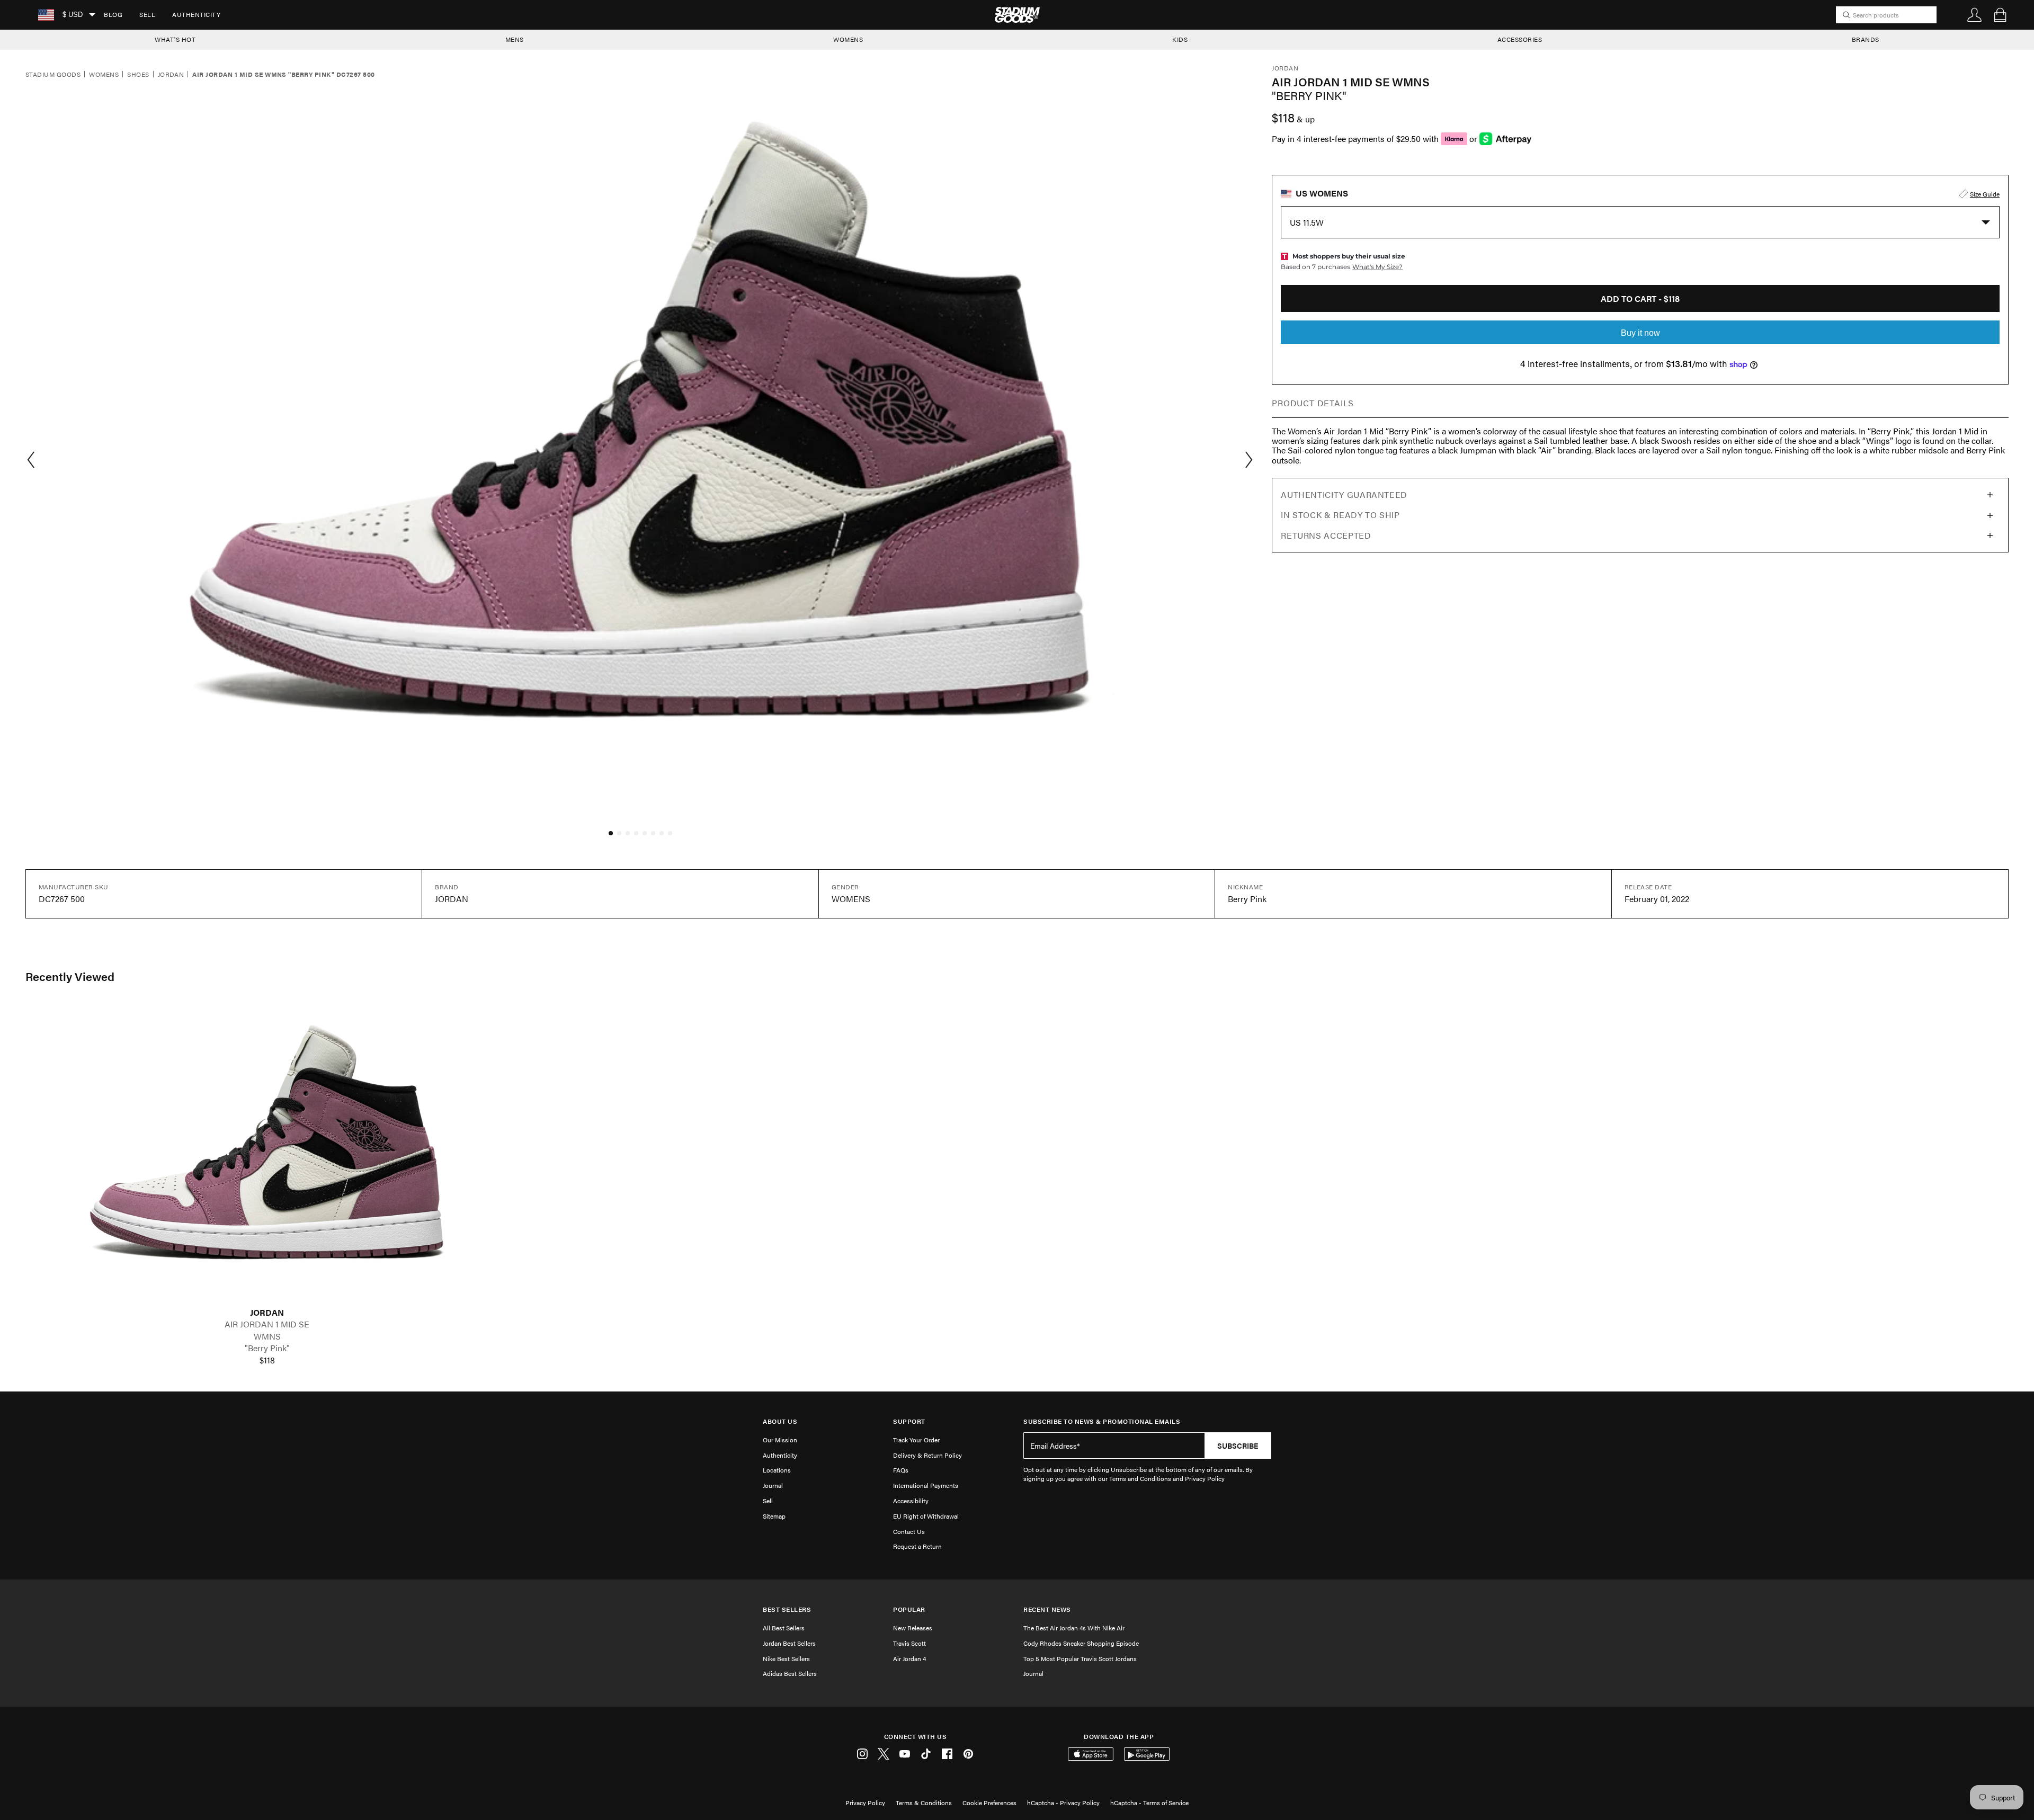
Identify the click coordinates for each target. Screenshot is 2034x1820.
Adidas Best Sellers (790, 1673)
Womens (104, 75)
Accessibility (911, 1501)
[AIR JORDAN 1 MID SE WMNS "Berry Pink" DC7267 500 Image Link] (267, 1156)
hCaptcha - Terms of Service (1149, 1803)
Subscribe (1238, 1446)
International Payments (926, 1485)
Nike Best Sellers (786, 1658)
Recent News (1047, 1609)
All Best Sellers (784, 1628)
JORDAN (267, 1313)
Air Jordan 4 (909, 1658)
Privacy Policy (865, 1803)
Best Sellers (787, 1609)
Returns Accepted (1326, 535)
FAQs (901, 1470)
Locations (777, 1470)
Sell (147, 14)
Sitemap (774, 1516)
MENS (515, 39)
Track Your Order (916, 1440)
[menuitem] (113, 15)
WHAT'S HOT (175, 39)
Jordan (171, 75)
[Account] (1975, 15)
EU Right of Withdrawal (926, 1516)
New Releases (913, 1628)
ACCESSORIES (1520, 39)
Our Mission (780, 1440)
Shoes (138, 75)
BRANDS (1866, 39)
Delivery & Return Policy (927, 1455)
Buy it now (1640, 333)
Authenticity (196, 14)
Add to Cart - (1640, 298)
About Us (780, 1421)
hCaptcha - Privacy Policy (1063, 1803)
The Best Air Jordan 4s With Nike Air (1074, 1628)
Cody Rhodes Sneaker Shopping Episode (1081, 1643)
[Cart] (2000, 15)
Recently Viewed (70, 976)
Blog (113, 14)
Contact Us (909, 1531)
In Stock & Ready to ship (1340, 515)
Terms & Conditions (924, 1803)
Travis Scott (909, 1643)
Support (909, 1421)
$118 (267, 1360)
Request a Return (917, 1546)
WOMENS (848, 39)
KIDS (1180, 39)
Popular (909, 1609)
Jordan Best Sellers (789, 1643)
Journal (773, 1485)
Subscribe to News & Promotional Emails (1102, 1421)
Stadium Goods (53, 75)
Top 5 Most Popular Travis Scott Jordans (1080, 1658)
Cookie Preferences (989, 1803)
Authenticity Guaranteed (1344, 494)
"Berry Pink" (267, 1348)
